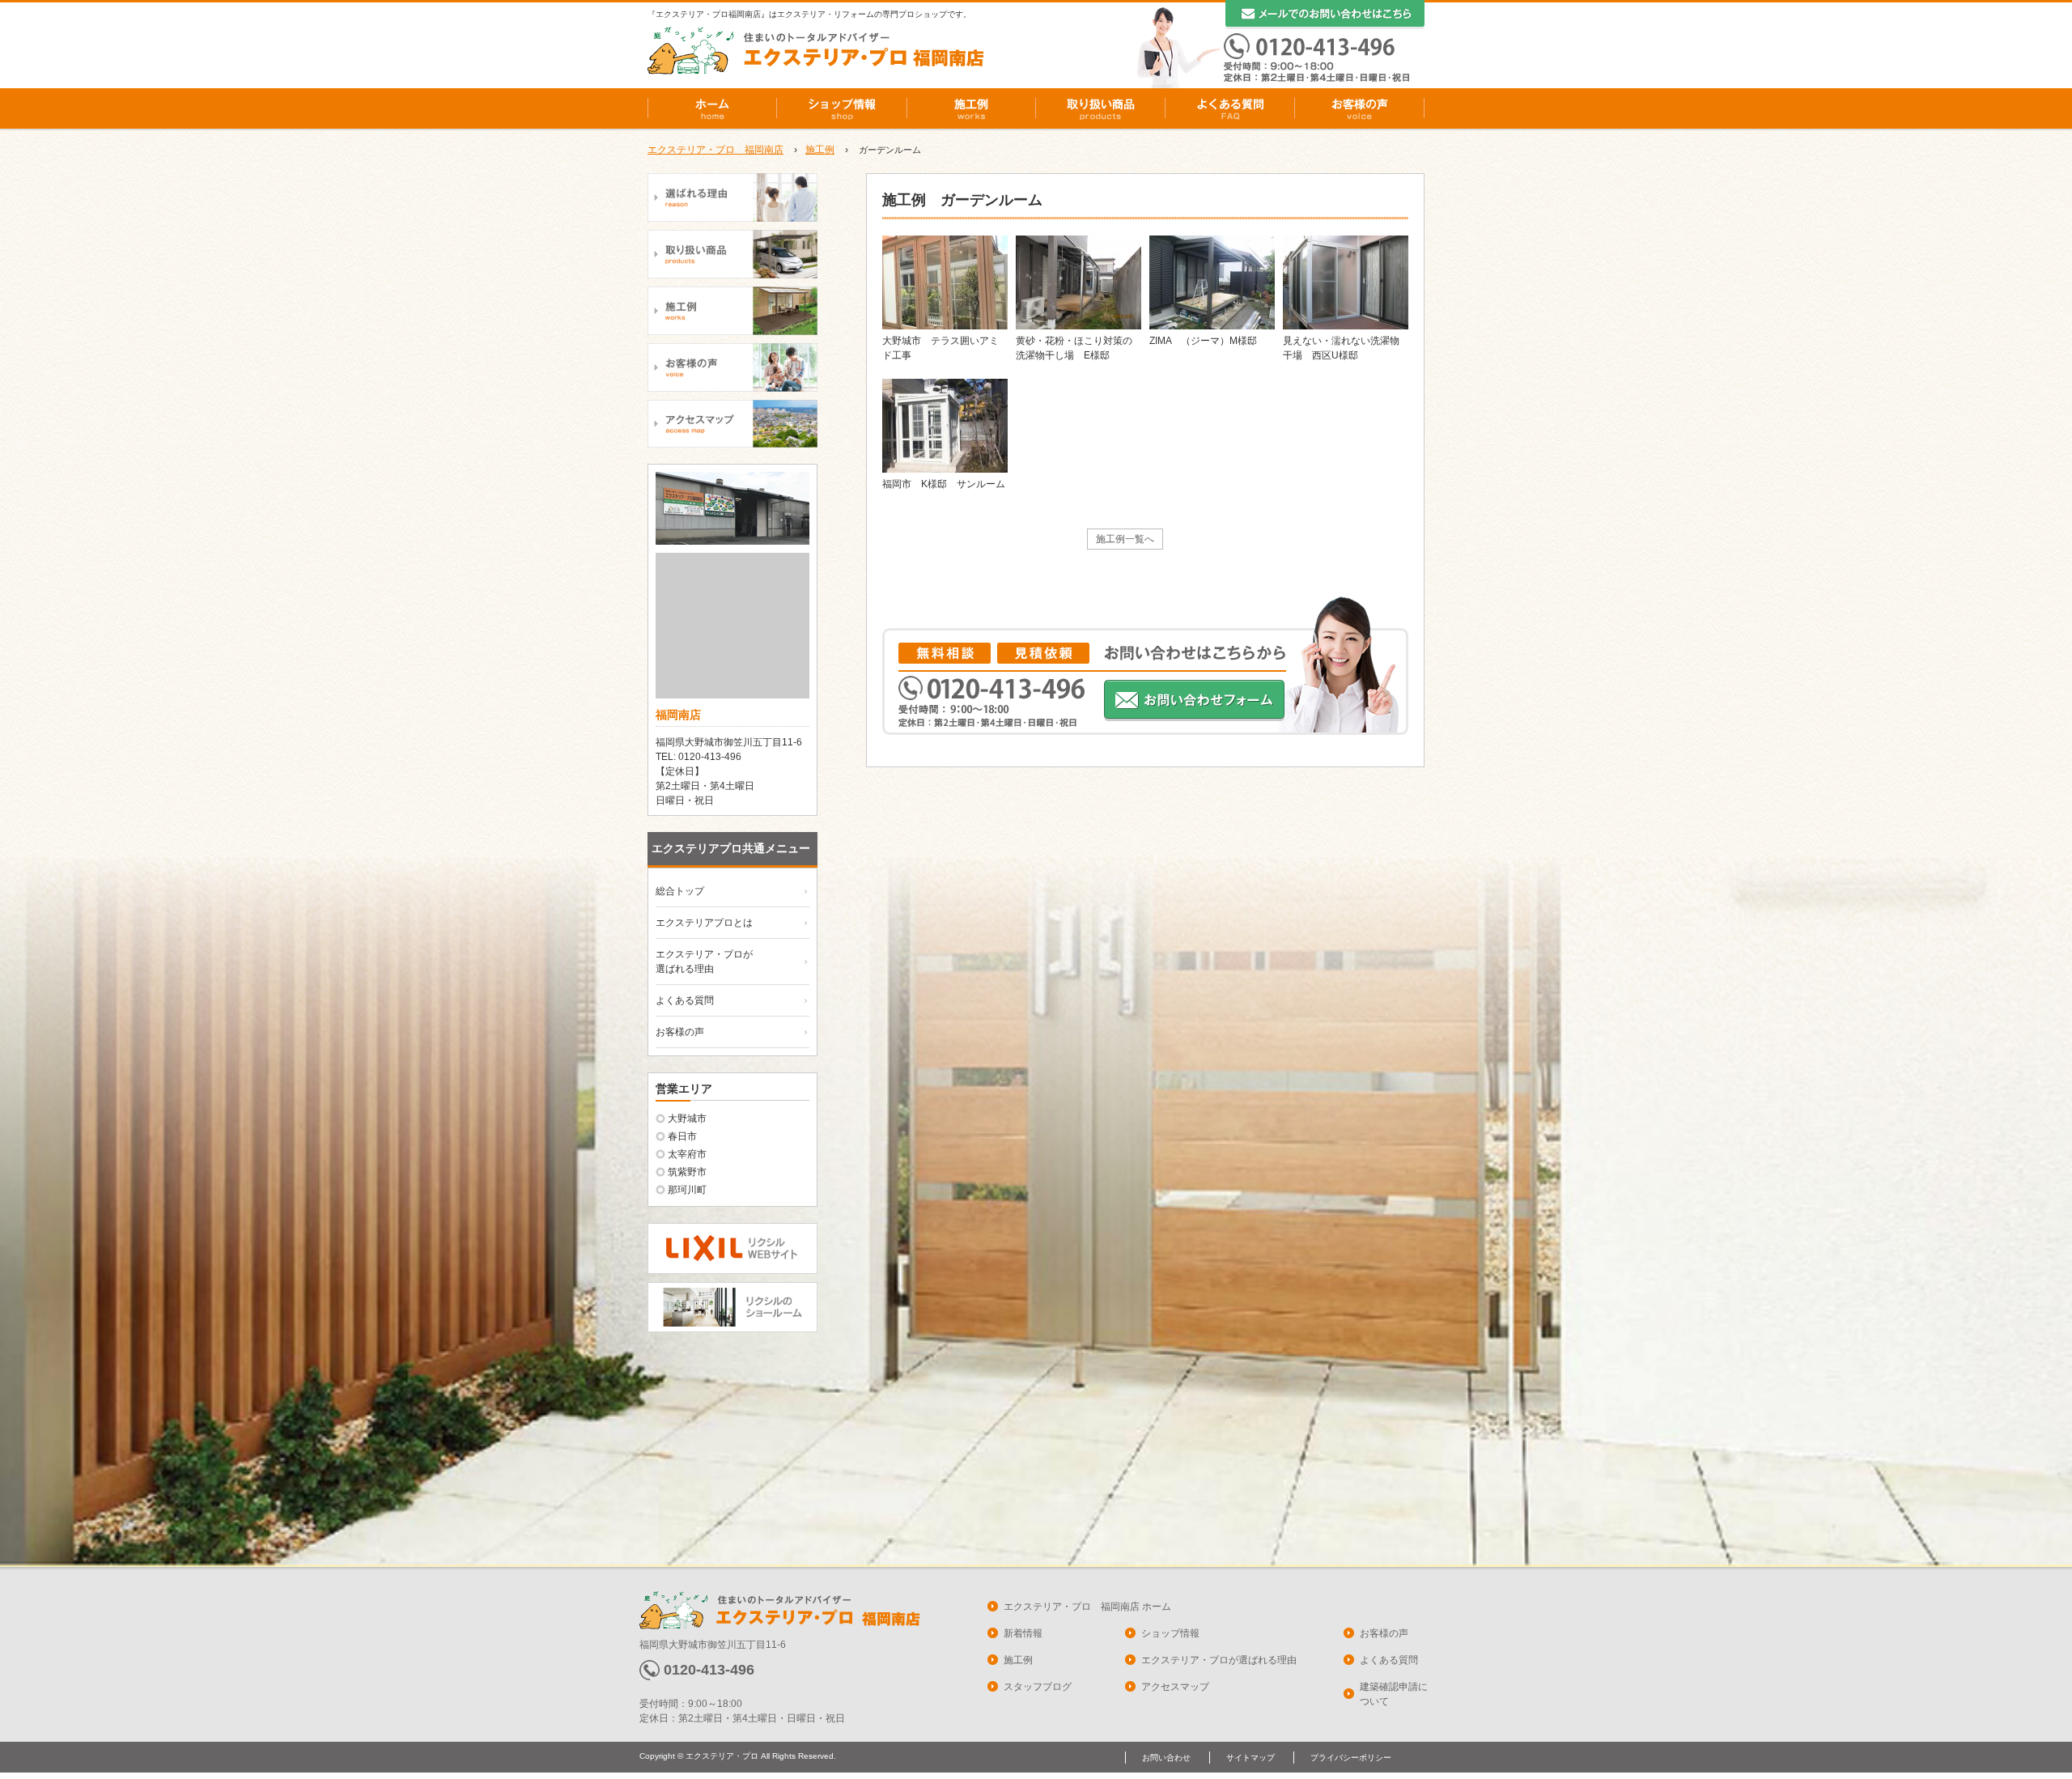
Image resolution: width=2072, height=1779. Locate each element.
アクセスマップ (1175, 1687)
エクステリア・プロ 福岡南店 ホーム (1087, 1607)
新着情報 (1023, 1633)
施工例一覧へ (1125, 539)
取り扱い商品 (1101, 108)
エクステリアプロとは (704, 923)
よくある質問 (1230, 108)
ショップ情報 (842, 108)
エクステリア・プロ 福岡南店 (715, 150)
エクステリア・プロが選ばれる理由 (1219, 1660)
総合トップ (680, 891)
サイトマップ (1250, 1758)
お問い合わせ (1166, 1758)
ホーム (712, 108)
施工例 (971, 108)
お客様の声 (1360, 108)
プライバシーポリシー (1351, 1758)
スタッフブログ (1038, 1687)
